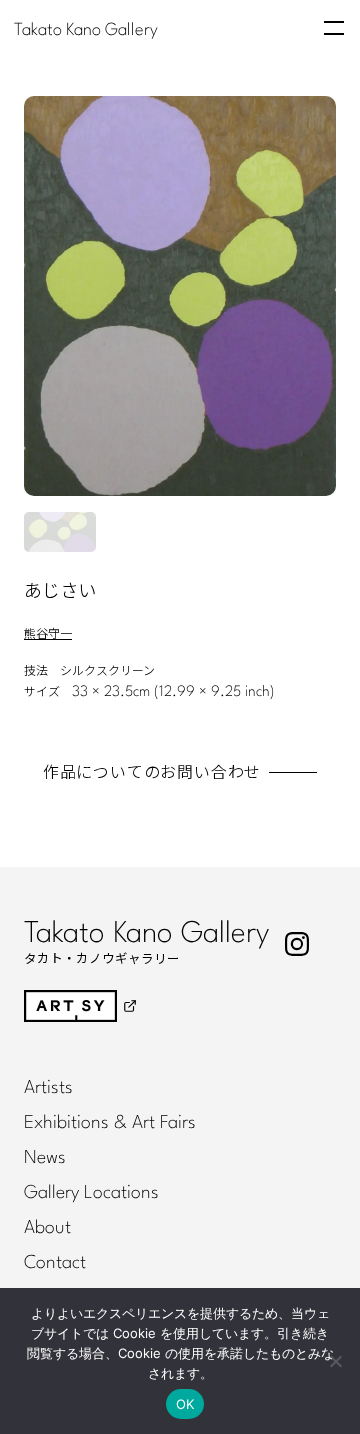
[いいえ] (335, 1361)
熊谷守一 (48, 634)
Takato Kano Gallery (86, 29)
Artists (48, 1088)
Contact (55, 1263)
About (47, 1228)
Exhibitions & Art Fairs (110, 1123)
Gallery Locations (91, 1193)
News (45, 1158)
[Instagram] (297, 944)
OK (185, 1404)
